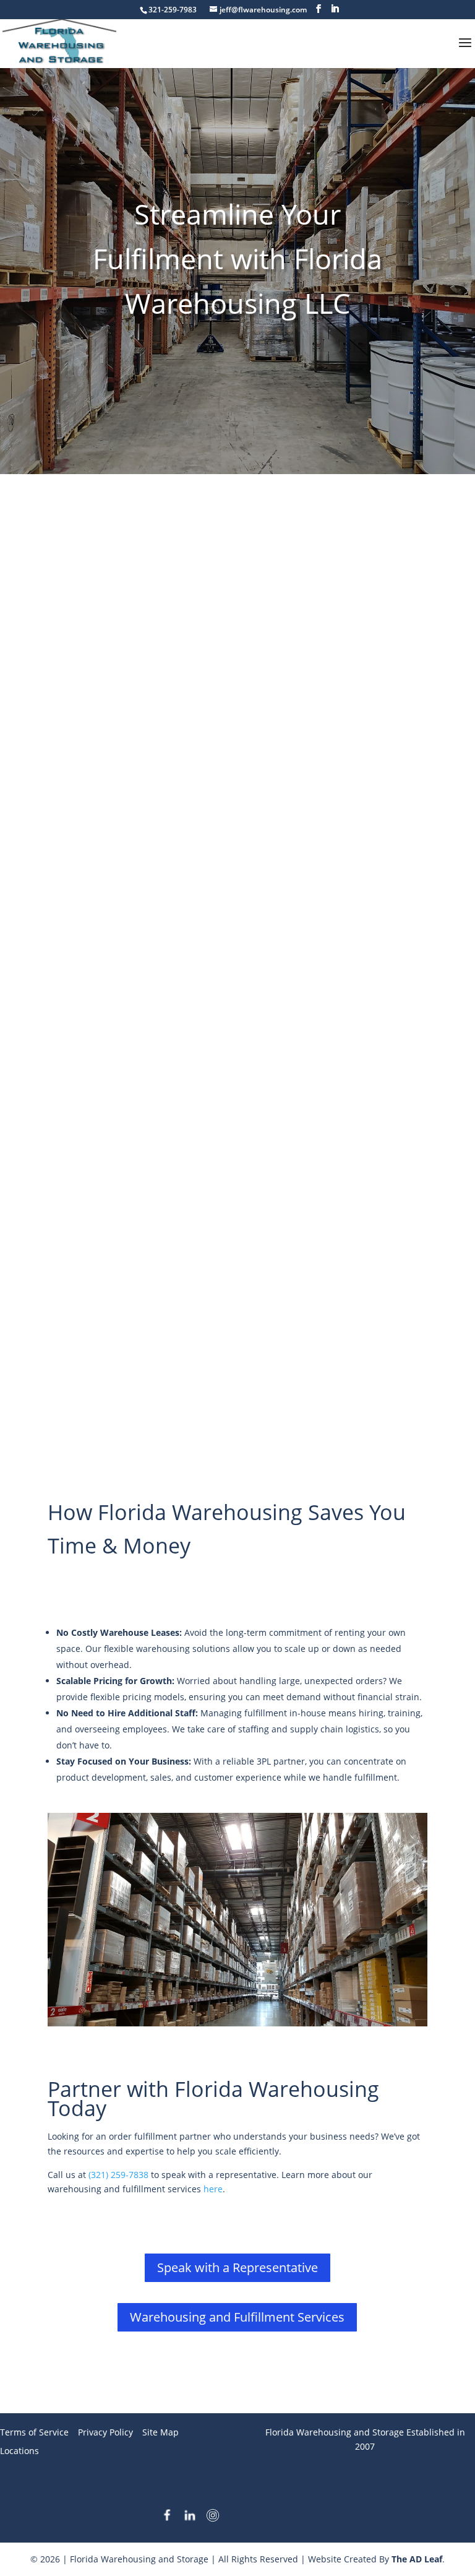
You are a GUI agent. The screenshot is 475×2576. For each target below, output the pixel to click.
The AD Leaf (417, 2559)
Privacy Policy (105, 2432)
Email (79, 1078)
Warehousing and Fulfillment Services (237, 2317)
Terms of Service (34, 2432)
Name (80, 1012)
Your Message (77, 1209)
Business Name (100, 947)
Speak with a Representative (237, 2267)
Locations (19, 2451)
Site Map (160, 2432)
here (213, 2189)
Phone (80, 1143)
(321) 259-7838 (118, 2175)
